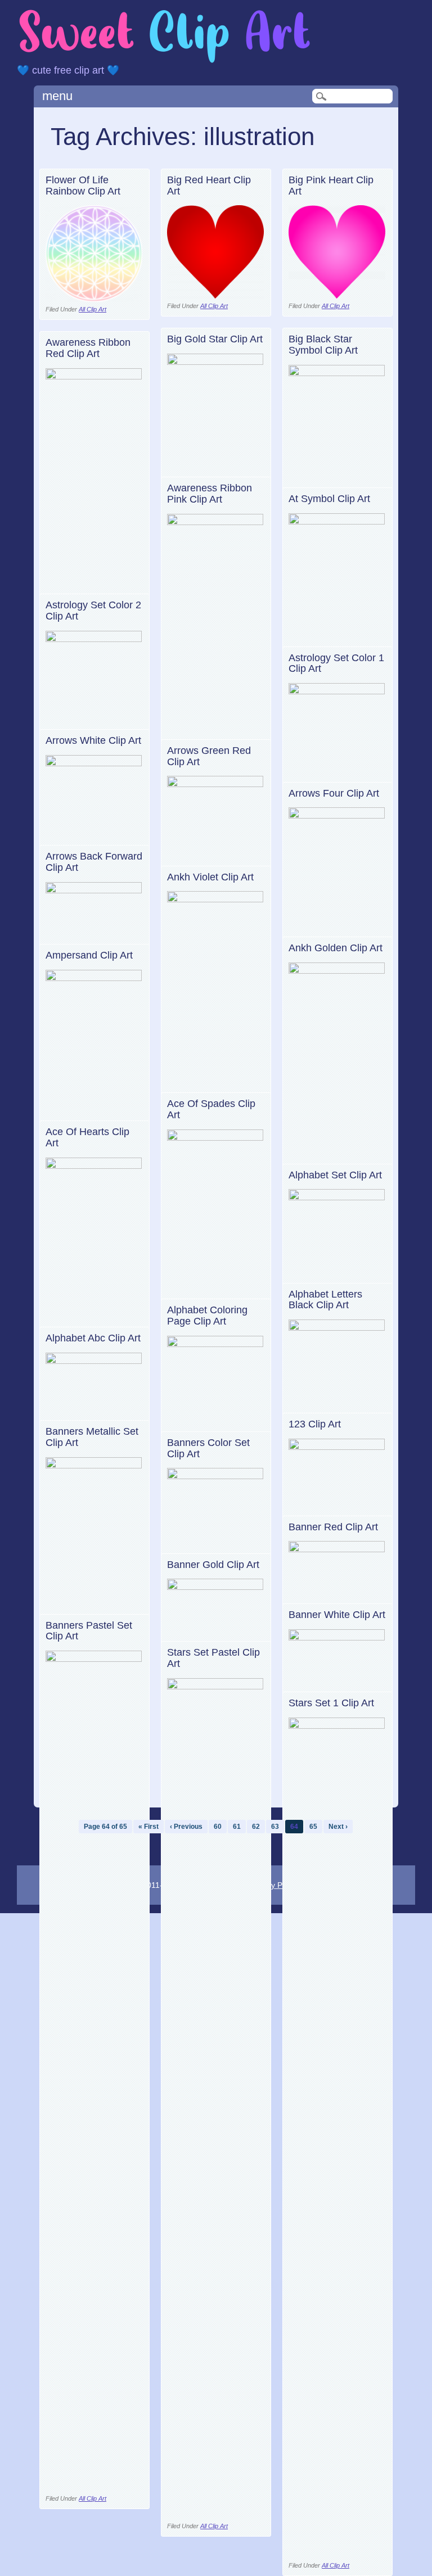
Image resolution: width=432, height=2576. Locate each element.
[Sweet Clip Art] (165, 62)
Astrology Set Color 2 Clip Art (93, 611)
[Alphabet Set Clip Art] (337, 1197)
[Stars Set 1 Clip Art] (337, 1726)
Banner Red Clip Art (333, 1527)
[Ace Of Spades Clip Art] (215, 1138)
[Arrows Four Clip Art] (337, 815)
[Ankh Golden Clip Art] (337, 971)
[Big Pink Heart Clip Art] (337, 295)
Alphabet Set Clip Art (335, 1175)
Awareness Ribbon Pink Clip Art (210, 494)
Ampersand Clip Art (89, 955)
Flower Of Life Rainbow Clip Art (83, 186)
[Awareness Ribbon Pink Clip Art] (215, 522)
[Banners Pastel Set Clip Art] (94, 1659)
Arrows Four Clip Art (334, 793)
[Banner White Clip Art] (337, 1637)
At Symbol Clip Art (329, 499)
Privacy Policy (274, 1885)
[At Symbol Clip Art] (337, 521)
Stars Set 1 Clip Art (331, 1703)
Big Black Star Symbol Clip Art (323, 345)
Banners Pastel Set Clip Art (89, 1631)
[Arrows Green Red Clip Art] (215, 784)
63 (275, 1827)
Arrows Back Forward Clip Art (94, 862)
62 (256, 1827)
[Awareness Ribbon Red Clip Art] (94, 376)
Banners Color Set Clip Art (208, 1448)
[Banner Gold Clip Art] (215, 1587)
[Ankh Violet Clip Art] (215, 899)
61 (237, 1827)
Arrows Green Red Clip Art (209, 756)
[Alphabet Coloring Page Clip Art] (215, 1344)
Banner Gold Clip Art (213, 1565)
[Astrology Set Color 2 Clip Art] (94, 639)
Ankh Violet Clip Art (210, 877)
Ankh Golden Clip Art (336, 948)
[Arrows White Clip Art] (94, 763)
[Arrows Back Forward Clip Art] (94, 890)
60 (218, 1827)
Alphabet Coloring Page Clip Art (207, 1316)
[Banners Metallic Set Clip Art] (94, 1465)
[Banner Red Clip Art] (337, 1549)
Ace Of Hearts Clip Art (87, 1137)
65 (313, 1827)
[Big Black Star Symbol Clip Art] (337, 373)
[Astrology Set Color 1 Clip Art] (337, 691)
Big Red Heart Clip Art (209, 186)
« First (148, 1827)
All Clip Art (93, 309)
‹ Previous (186, 1827)
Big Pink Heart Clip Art (331, 186)
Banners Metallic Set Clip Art (92, 1437)
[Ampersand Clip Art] (94, 978)
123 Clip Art (315, 1424)
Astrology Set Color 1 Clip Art (336, 663)
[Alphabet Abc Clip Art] (94, 1361)
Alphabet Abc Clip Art (93, 1338)
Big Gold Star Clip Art (215, 339)
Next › (338, 1827)
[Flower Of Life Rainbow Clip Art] (94, 299)
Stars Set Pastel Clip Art (213, 1658)
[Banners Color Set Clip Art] (215, 1476)
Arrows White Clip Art (93, 740)
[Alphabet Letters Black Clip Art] (337, 1328)
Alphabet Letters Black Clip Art (325, 1300)
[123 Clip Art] (337, 1447)
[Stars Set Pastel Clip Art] (215, 1686)
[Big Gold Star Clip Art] (215, 362)
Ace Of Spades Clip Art (211, 1109)
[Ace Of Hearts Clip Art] (94, 1166)
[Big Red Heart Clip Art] (215, 295)
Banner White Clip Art (337, 1615)
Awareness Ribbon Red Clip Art (88, 348)
